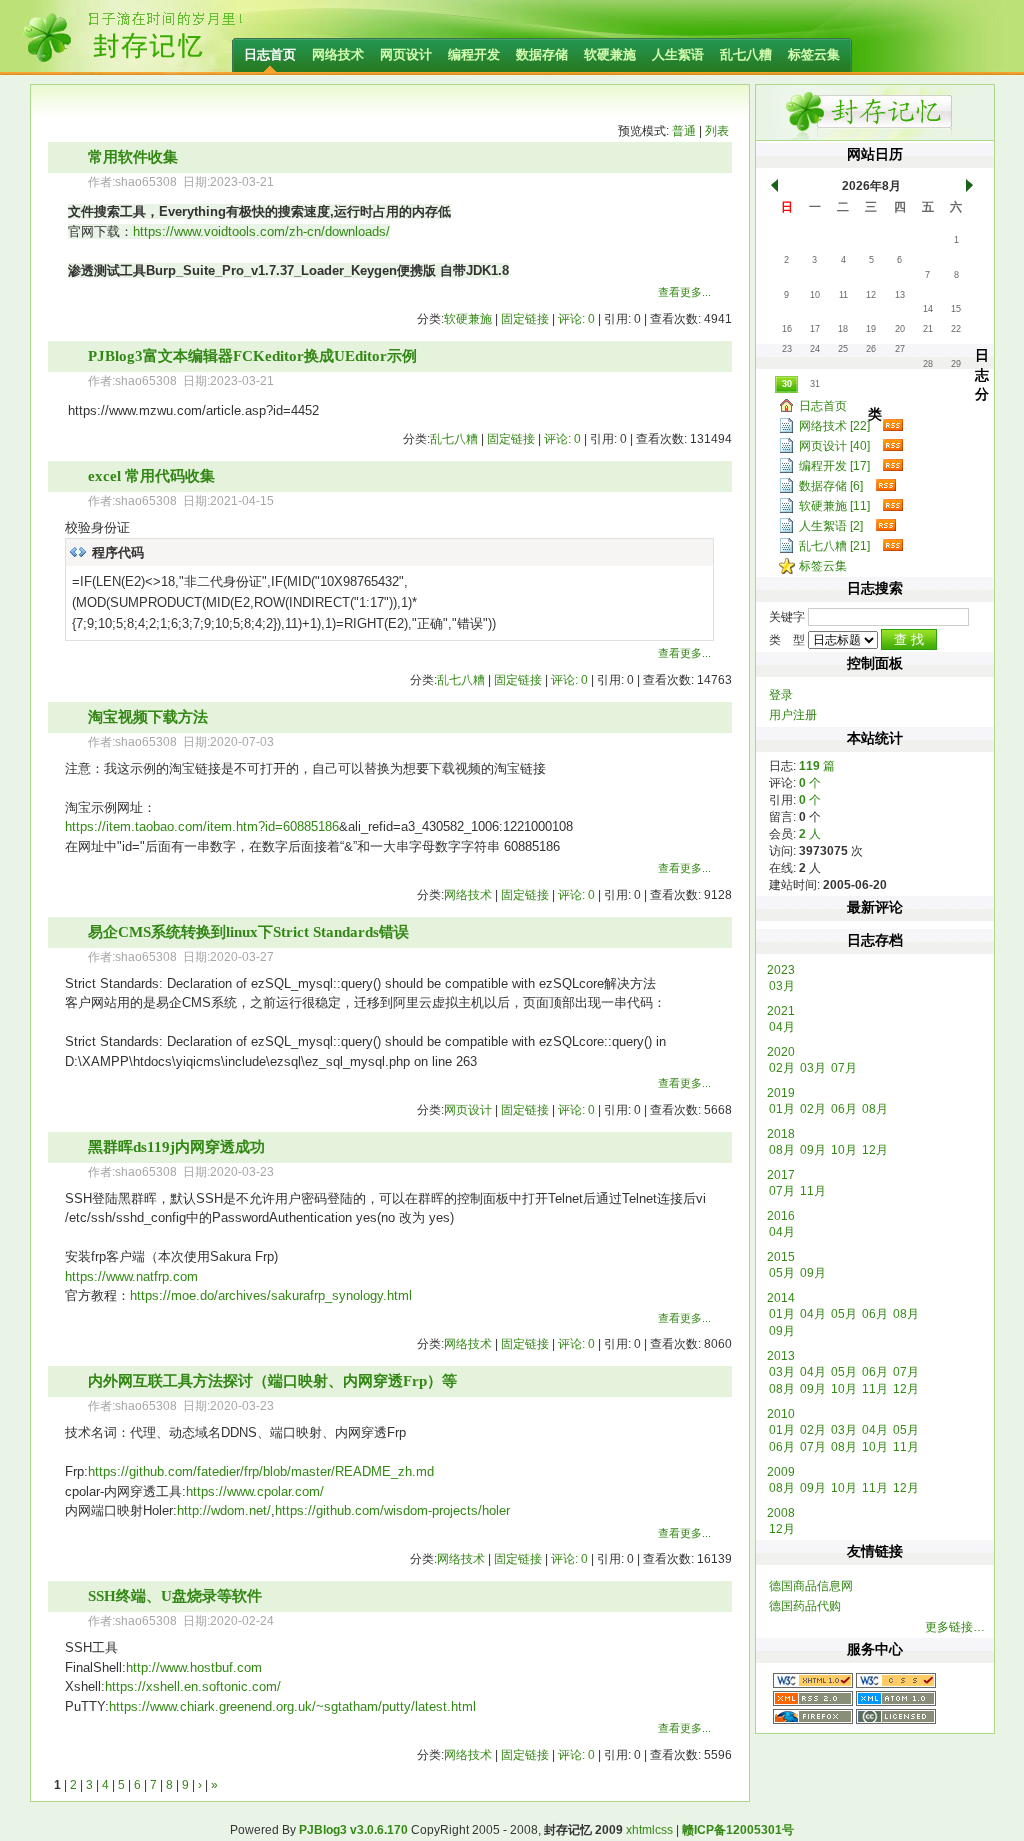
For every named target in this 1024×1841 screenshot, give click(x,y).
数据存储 (542, 54)
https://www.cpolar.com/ (255, 1491)
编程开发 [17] (834, 466)
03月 (782, 986)
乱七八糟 (746, 54)
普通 (684, 131)
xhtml (640, 1830)
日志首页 (270, 54)
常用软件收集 (133, 157)
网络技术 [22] (834, 426)
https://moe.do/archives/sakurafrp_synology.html (271, 1295)
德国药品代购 (805, 1606)
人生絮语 (678, 54)
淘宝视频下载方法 (148, 717)
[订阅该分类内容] (890, 426)
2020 (781, 1052)
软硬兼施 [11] (834, 506)
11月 (813, 1191)
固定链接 (525, 319)
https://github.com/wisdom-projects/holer (392, 1510)
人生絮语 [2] (831, 526)
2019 (781, 1093)
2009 (781, 1472)
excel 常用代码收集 (151, 476)
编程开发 (474, 54)
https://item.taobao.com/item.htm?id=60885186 (202, 826)
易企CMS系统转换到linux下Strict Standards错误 (248, 932)
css (664, 1830)
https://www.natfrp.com (131, 1276)
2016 (781, 1216)
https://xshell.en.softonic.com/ (193, 1686)
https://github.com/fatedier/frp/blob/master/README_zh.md (261, 1471)
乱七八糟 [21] (834, 546)
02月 (782, 1068)
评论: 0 (576, 319)
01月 (782, 1109)
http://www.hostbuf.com (194, 1667)
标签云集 (814, 54)
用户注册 (793, 715)
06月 (844, 1109)
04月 (782, 1027)
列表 (717, 131)
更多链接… (955, 1627)
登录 (781, 695)
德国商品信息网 (811, 1586)
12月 (875, 1150)
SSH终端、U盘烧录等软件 (175, 1596)
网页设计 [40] (834, 446)
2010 (781, 1414)
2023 (781, 970)
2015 (781, 1257)
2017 (781, 1175)
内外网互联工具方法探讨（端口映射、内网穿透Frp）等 (272, 1381)
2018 (781, 1134)
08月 (875, 1109)
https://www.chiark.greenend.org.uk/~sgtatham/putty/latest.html (292, 1706)
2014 (781, 1298)
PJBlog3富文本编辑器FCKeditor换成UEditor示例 (252, 356)
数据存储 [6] (831, 486)
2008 (781, 1513)
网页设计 (406, 54)
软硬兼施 (610, 54)
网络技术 (338, 54)
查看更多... (684, 292)
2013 (781, 1356)
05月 (782, 1273)
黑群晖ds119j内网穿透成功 (176, 1147)
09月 (813, 1150)
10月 (844, 1150)
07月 (844, 1068)
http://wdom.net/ (224, 1510)
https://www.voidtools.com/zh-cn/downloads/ (261, 231)
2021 (781, 1011)
